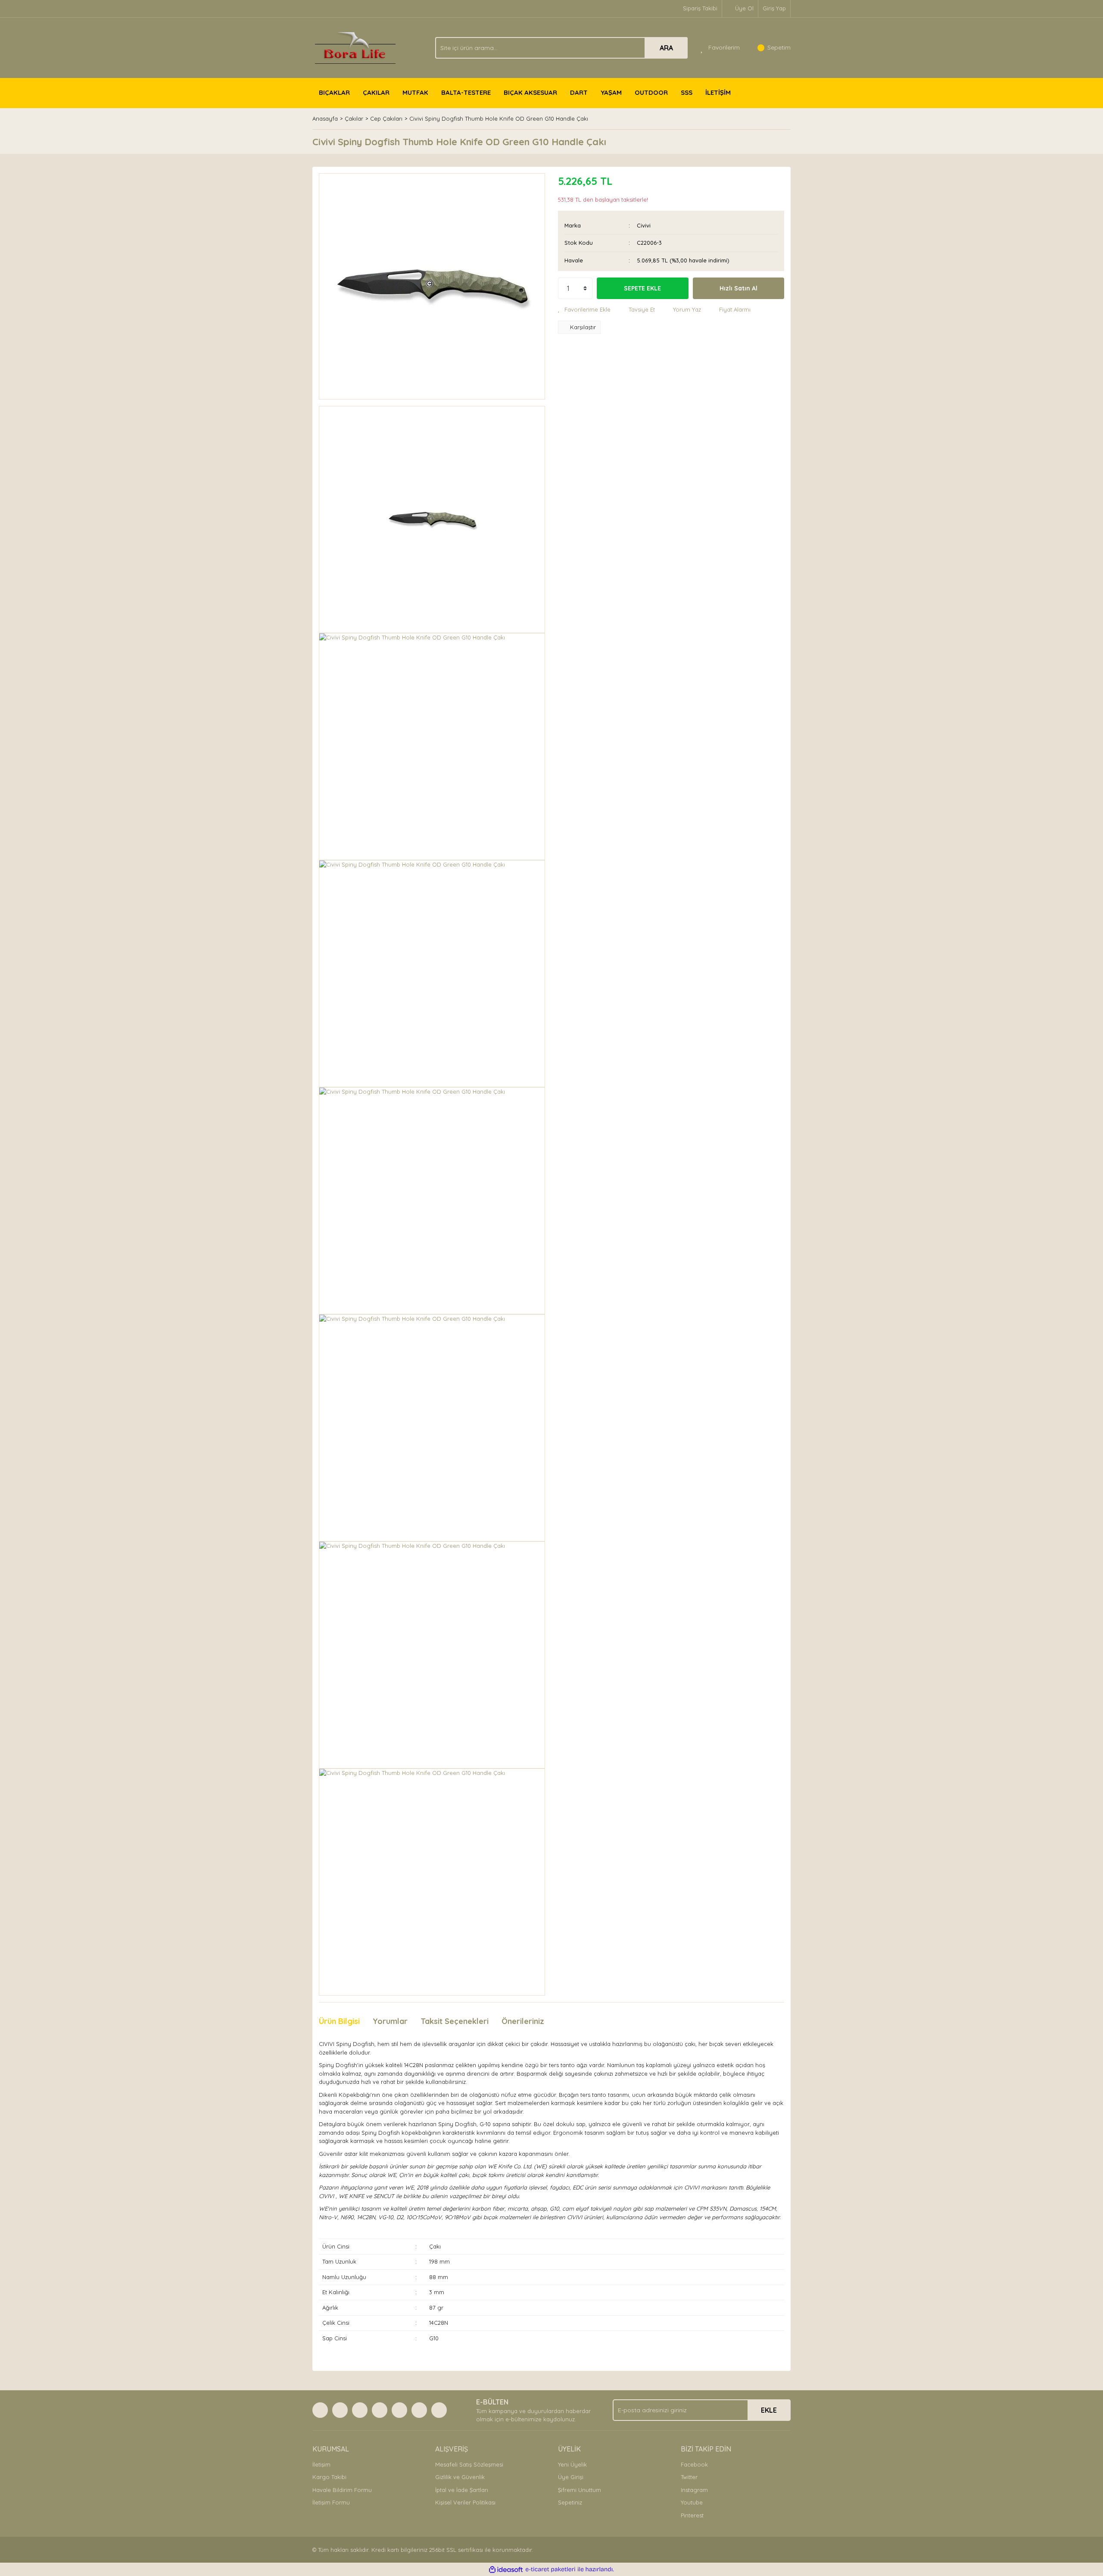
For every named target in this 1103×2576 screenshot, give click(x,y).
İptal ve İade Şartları (462, 2490)
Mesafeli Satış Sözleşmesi (469, 2464)
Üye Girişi (571, 2477)
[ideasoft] (506, 2570)
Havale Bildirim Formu (342, 2490)
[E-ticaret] (550, 2570)
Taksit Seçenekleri (455, 2021)
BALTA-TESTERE (466, 92)
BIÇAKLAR (334, 92)
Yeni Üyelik (572, 2464)
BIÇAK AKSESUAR (530, 92)
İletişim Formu (331, 2502)
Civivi (644, 225)
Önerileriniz (523, 2021)
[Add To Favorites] (584, 310)
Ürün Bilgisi (339, 2021)
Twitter (689, 2477)
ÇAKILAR (376, 92)
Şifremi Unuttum (580, 2490)
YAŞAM (611, 92)
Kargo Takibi (329, 2477)
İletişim (321, 2464)
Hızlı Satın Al (738, 288)
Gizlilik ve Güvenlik (460, 2477)
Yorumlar (390, 2021)
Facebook (694, 2464)
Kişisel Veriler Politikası (465, 2502)
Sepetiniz (570, 2502)
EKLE (769, 2410)
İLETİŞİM (718, 92)
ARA (666, 48)
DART (579, 92)
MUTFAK (415, 92)
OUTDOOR (651, 92)
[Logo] (355, 47)
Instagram (694, 2490)
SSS (687, 92)
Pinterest (692, 2515)
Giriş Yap (774, 8)
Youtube (692, 2502)
